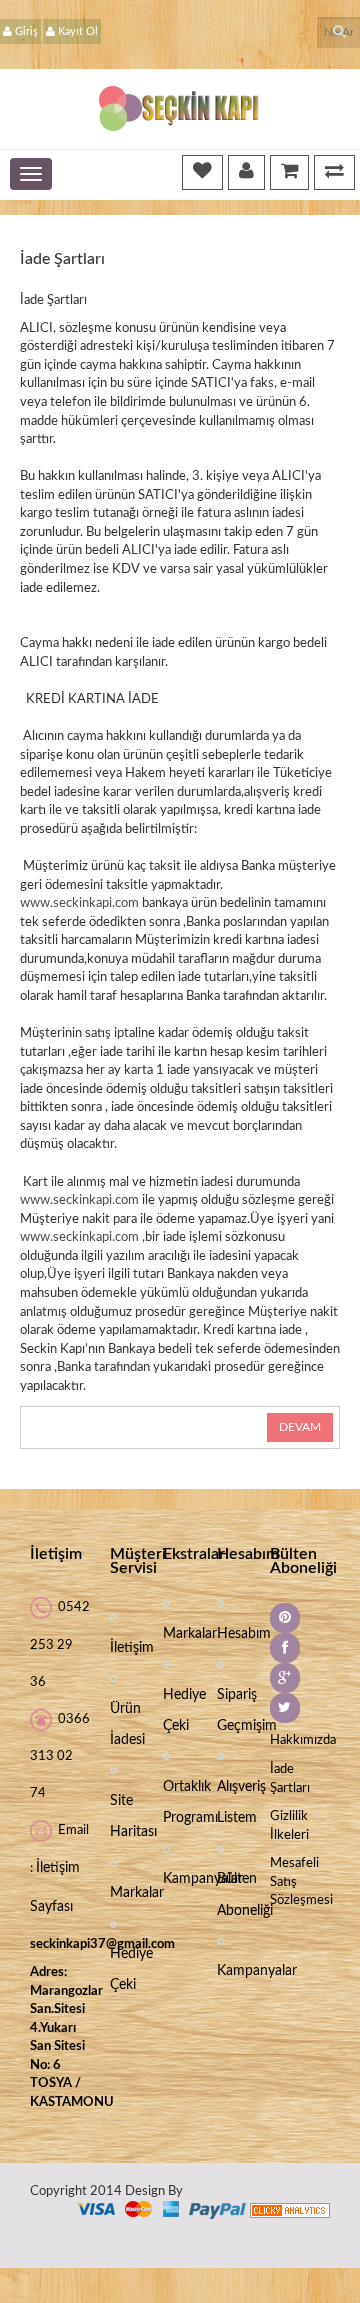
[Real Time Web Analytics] (290, 2209)
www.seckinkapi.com (79, 903)
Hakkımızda (303, 1740)
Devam (300, 1427)
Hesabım (244, 1634)
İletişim (132, 1648)
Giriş (26, 31)
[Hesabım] (246, 171)
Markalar (137, 1893)
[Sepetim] (289, 171)
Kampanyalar (203, 1879)
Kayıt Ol (78, 31)
